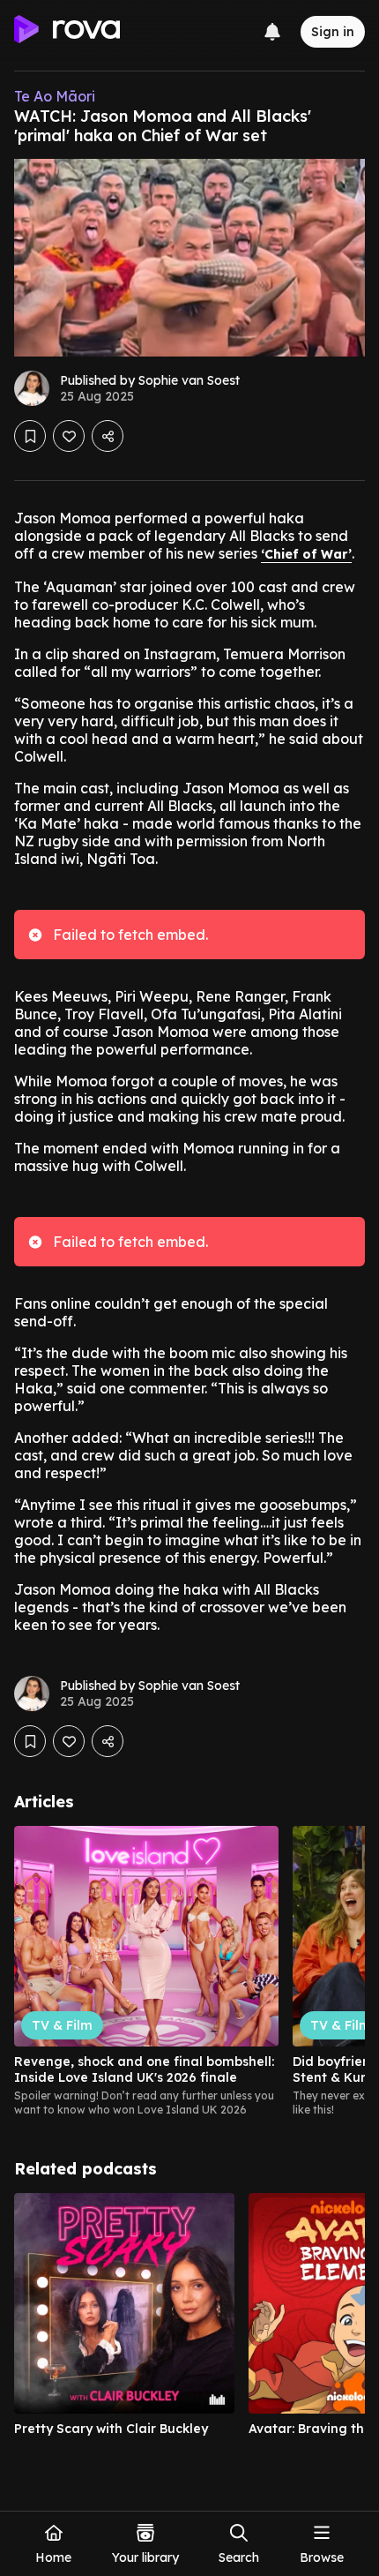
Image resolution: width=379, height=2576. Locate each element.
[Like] (69, 436)
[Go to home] (67, 32)
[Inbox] (272, 32)
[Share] (108, 436)
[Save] (30, 436)
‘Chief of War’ (306, 554)
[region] (189, 1971)
